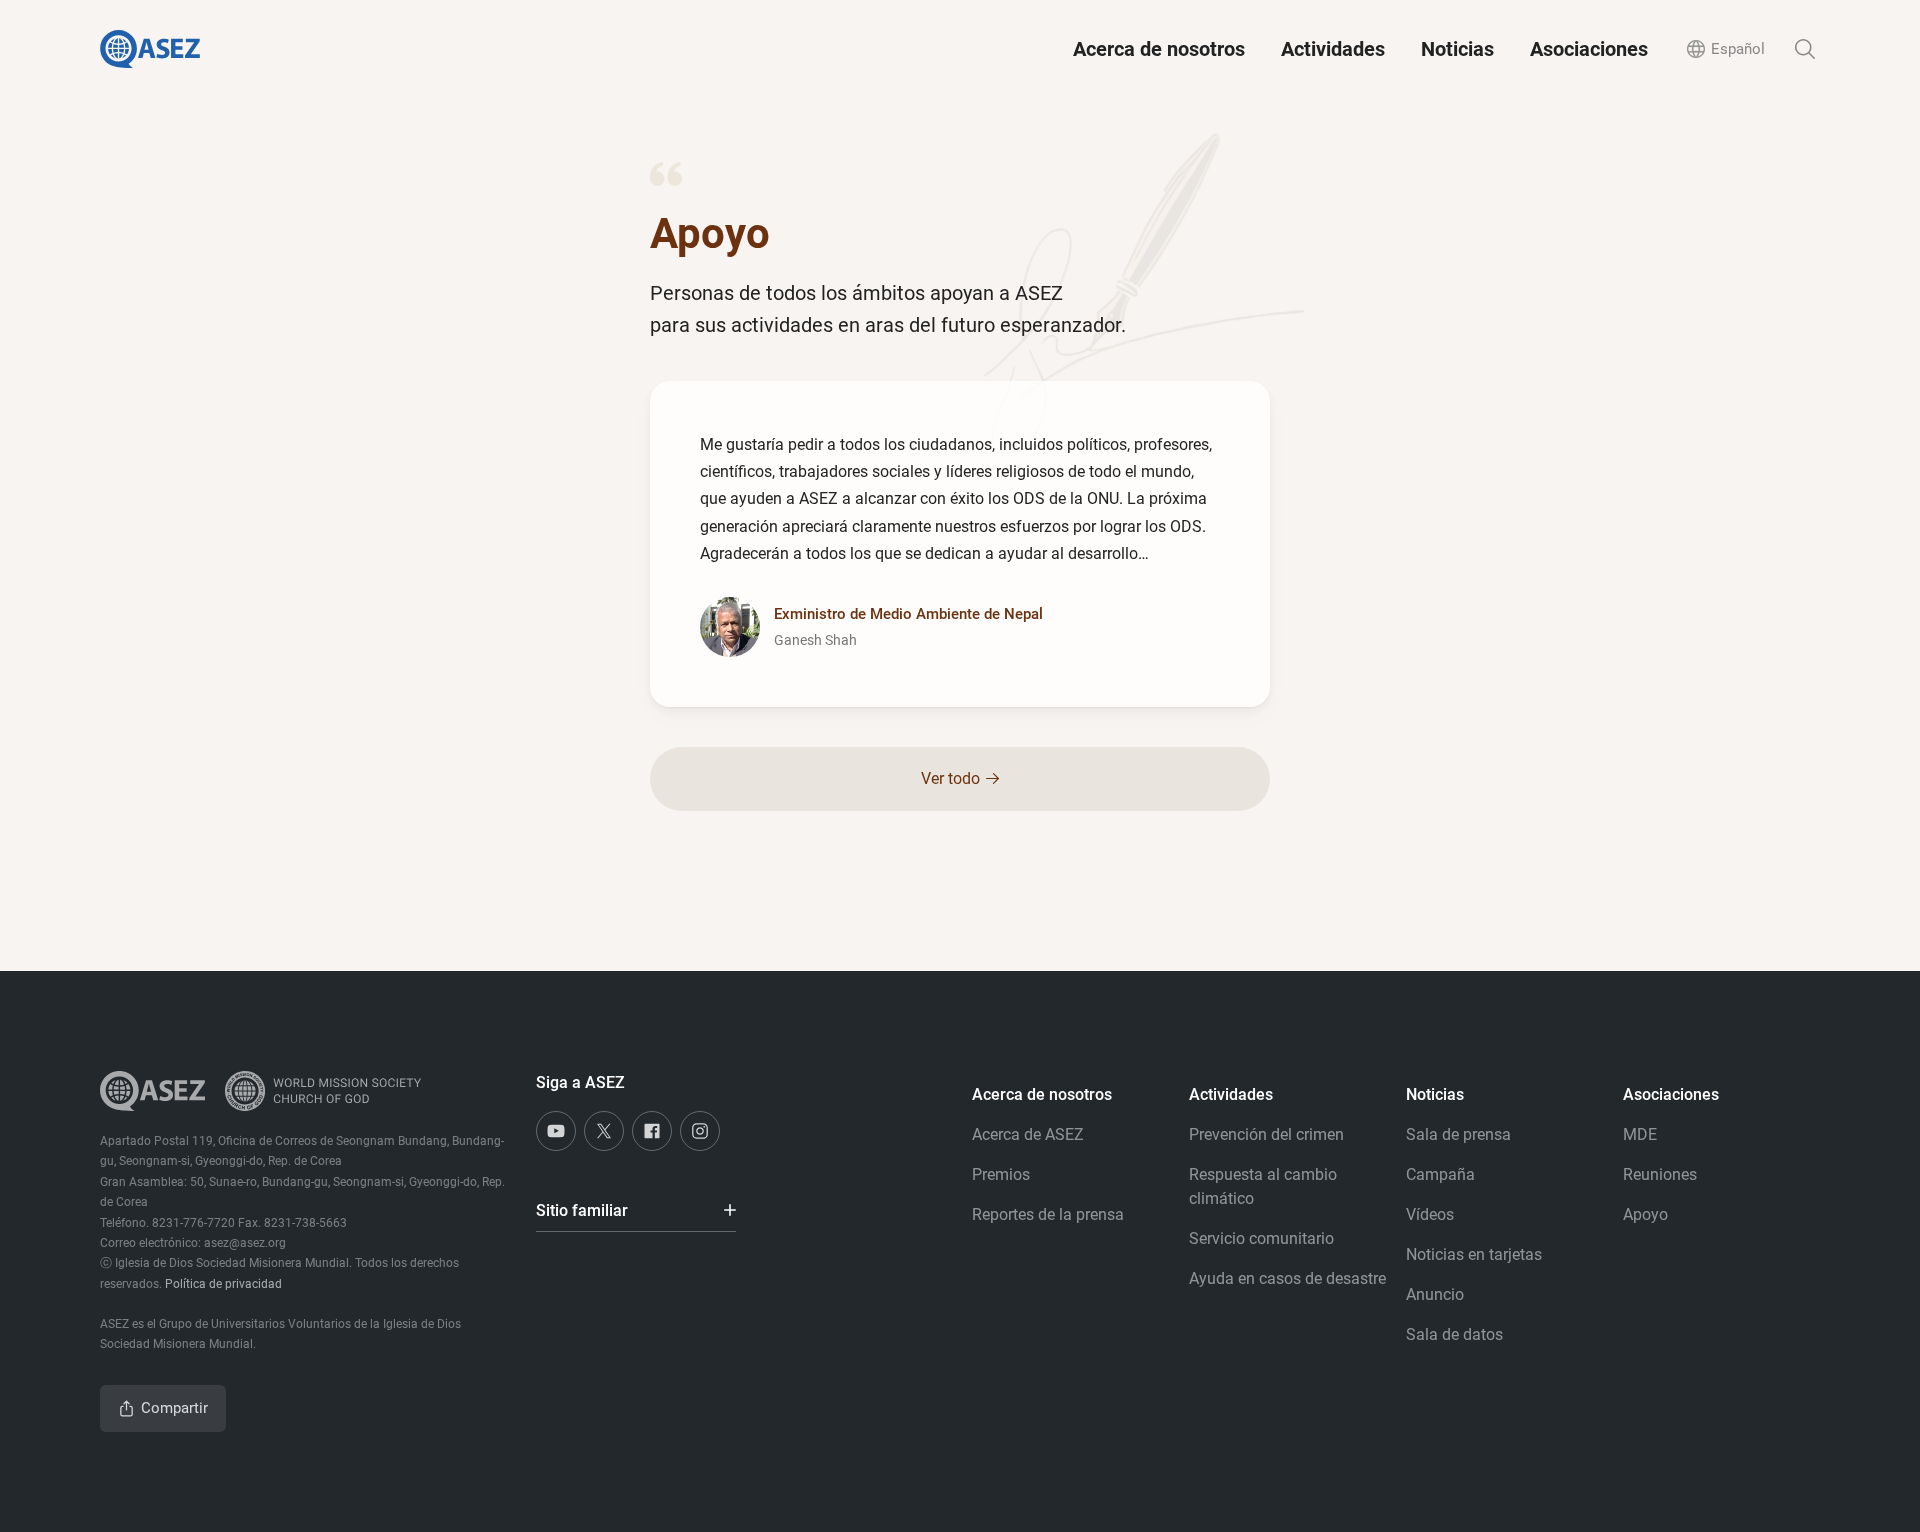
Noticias (1457, 49)
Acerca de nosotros (1159, 49)
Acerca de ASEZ (1028, 1134)
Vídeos (1430, 1214)
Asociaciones (1589, 49)
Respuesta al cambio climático (1263, 1186)
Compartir (174, 1408)
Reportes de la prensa (1048, 1214)
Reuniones (1660, 1174)
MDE (1640, 1134)
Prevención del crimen (1266, 1134)
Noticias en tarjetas (1474, 1254)
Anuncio (1435, 1294)
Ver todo (950, 778)
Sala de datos (1454, 1334)
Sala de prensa (1458, 1134)
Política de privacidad (223, 1284)
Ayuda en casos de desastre (1287, 1278)
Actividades (1333, 49)
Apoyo (1645, 1214)
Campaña (1440, 1174)
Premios (1001, 1174)
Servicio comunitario (1261, 1238)
